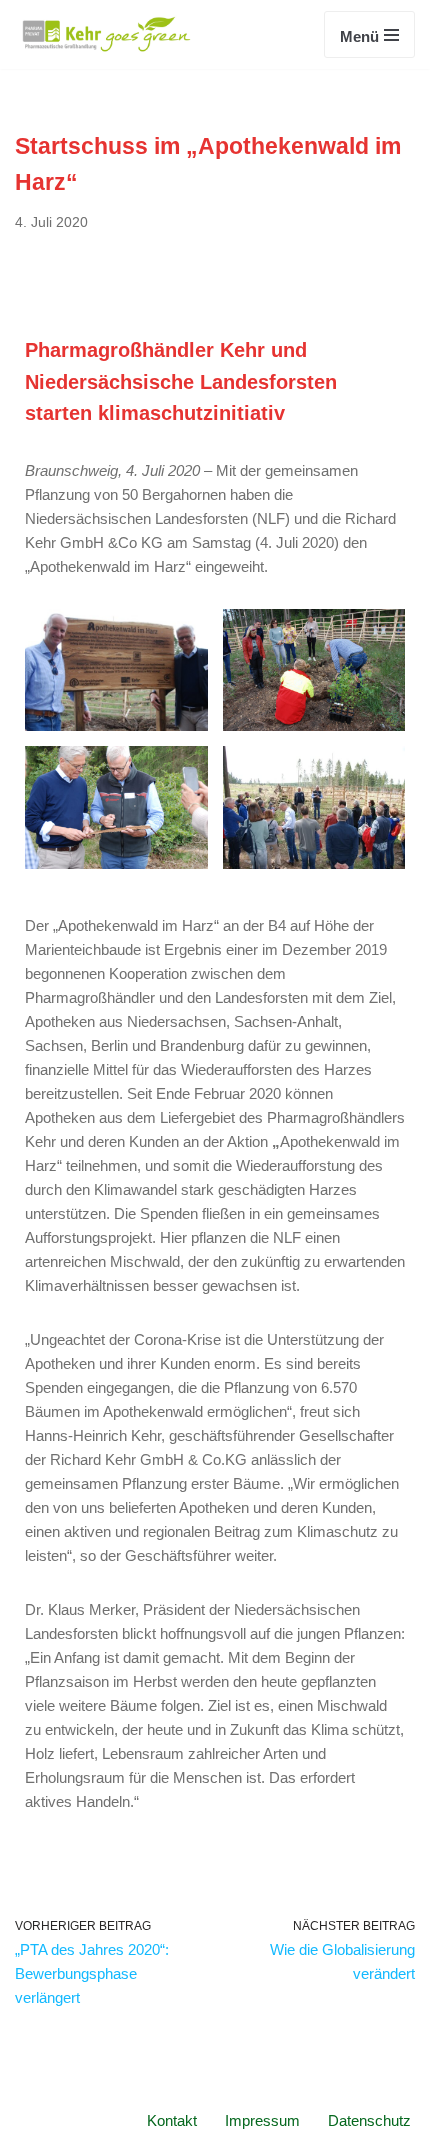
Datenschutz (369, 2120)
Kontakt (172, 2120)
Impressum (262, 2120)
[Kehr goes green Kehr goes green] (107, 34)
